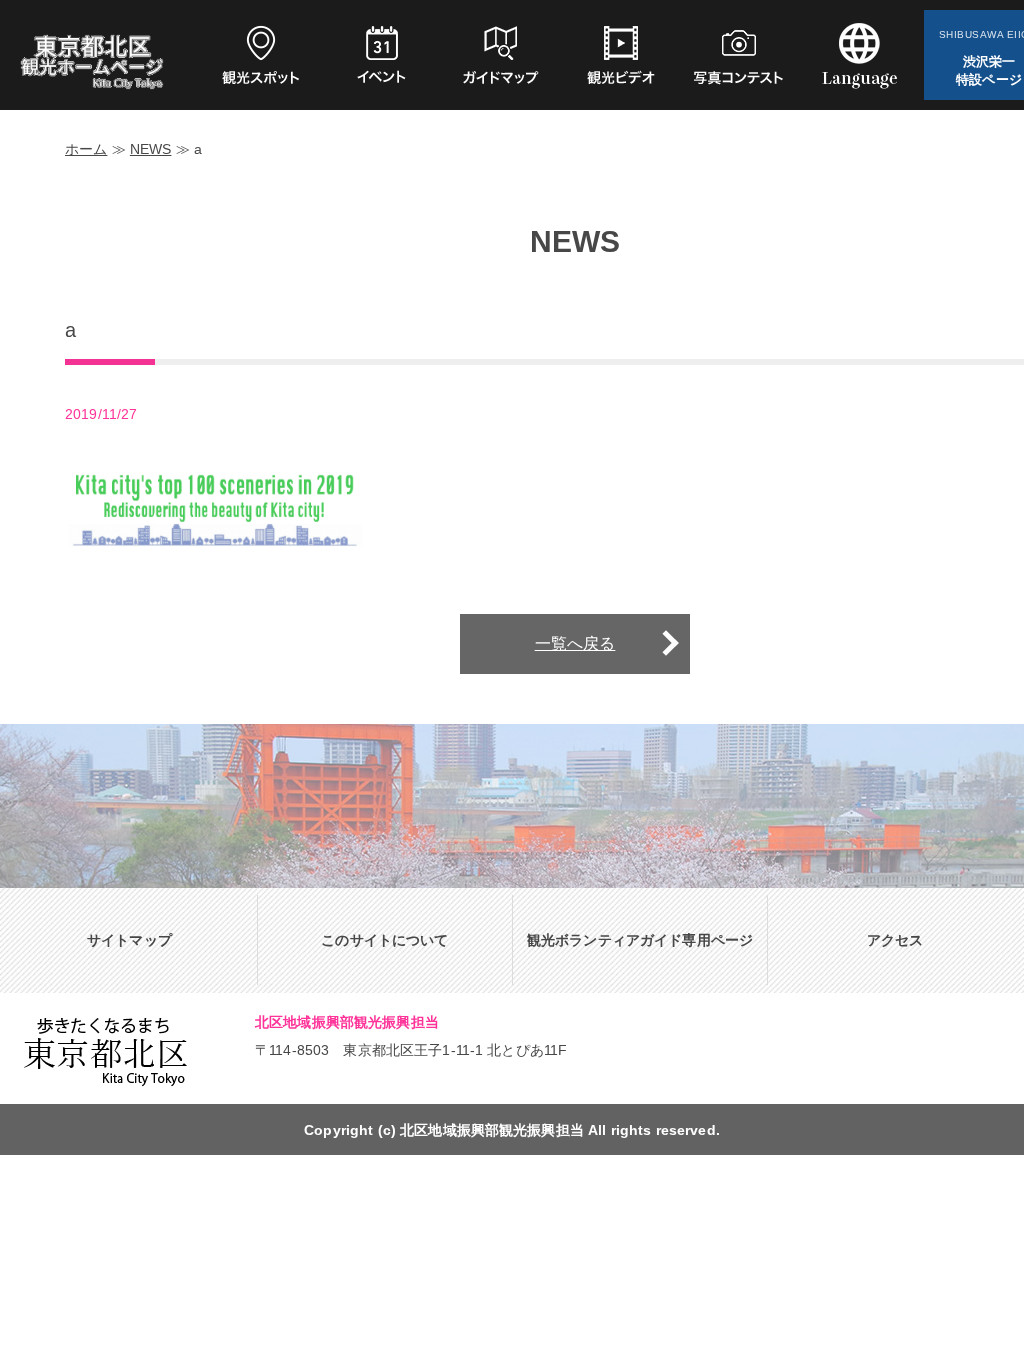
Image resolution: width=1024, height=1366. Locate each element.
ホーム (86, 149)
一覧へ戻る (575, 643)
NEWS (151, 149)
